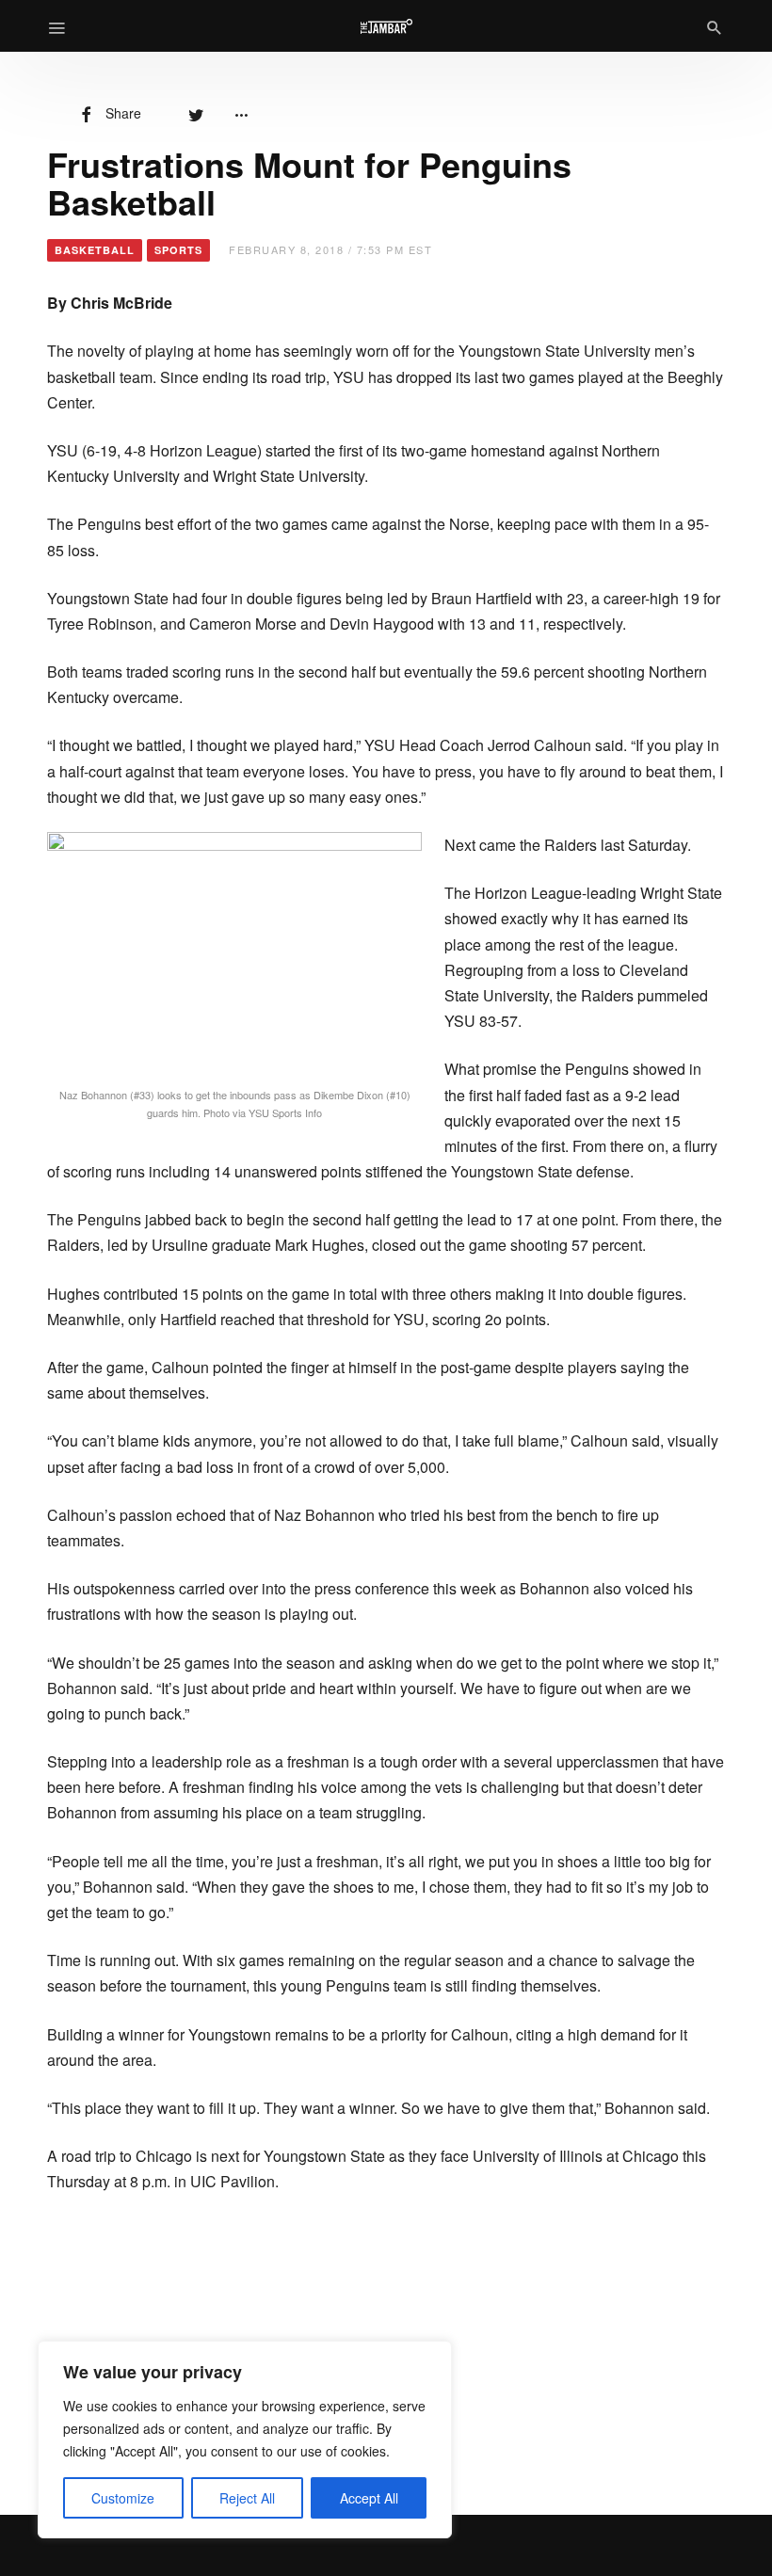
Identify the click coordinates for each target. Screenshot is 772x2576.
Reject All (247, 2498)
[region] (245, 2440)
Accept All (369, 2498)
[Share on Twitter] (196, 113)
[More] (241, 113)
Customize (123, 2498)
